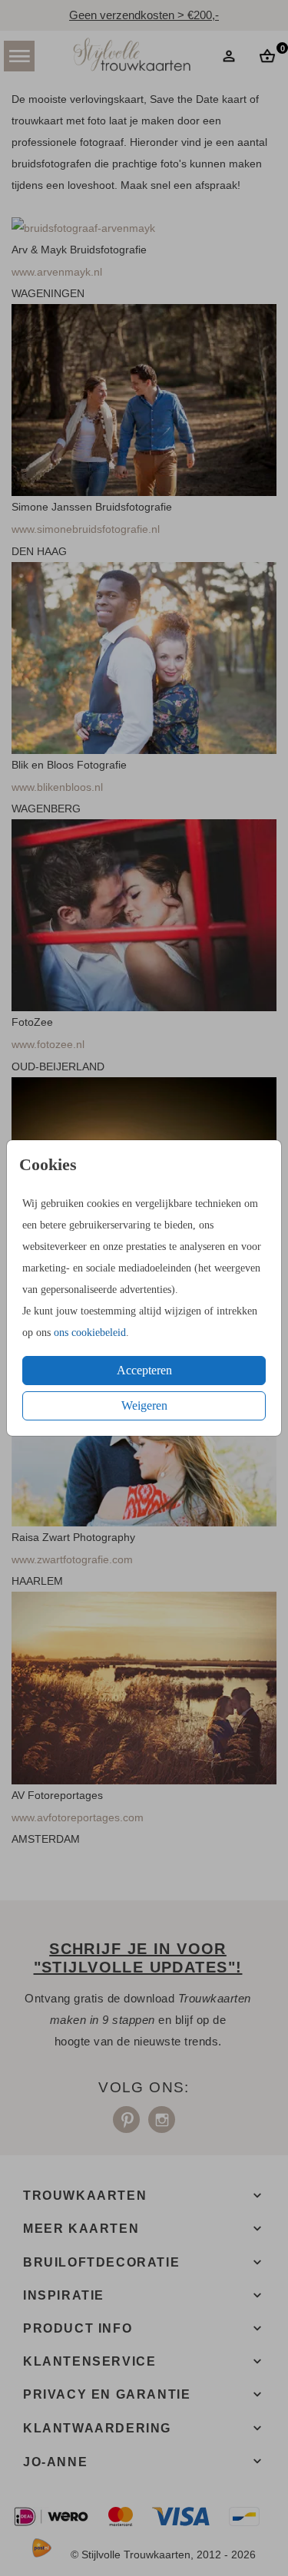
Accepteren (144, 1370)
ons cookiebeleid (90, 1333)
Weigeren (144, 1405)
